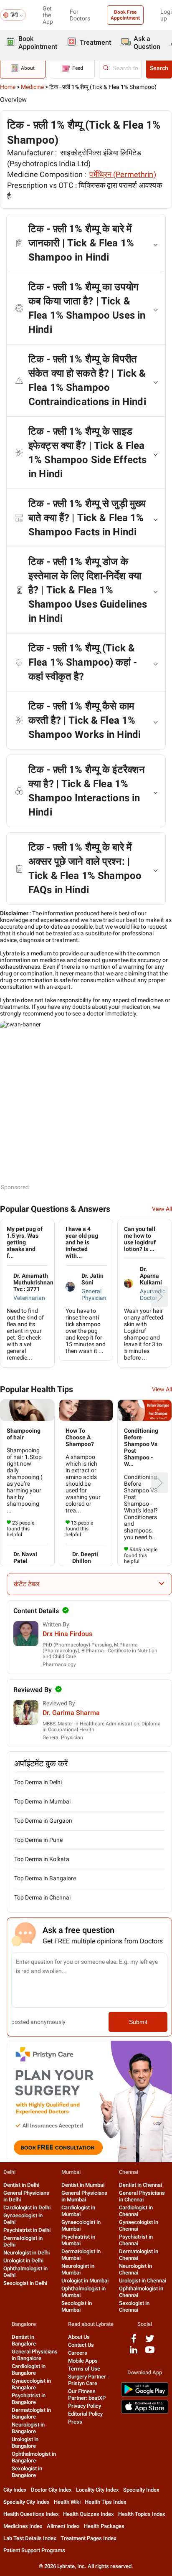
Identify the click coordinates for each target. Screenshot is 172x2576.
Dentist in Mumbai (83, 2185)
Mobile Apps (83, 2361)
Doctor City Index (51, 2490)
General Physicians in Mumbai (84, 2196)
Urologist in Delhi (23, 2261)
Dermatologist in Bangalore (31, 2413)
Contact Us (81, 2345)
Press (75, 2422)
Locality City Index (97, 2490)
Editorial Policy (85, 2414)
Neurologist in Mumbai (78, 2269)
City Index (15, 2490)
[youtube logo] (150, 2353)
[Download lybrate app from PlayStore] (145, 2395)
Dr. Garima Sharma (71, 1713)
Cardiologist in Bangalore (29, 2370)
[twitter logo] (150, 2342)
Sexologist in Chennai (134, 2306)
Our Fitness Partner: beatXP (87, 2395)
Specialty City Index (27, 2502)
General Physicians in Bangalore (35, 2355)
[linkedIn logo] (134, 2353)
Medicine (32, 87)
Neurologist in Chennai (135, 2269)
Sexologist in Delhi (25, 2283)
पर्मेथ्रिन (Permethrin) (123, 174)
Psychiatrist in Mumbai (78, 2240)
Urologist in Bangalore (25, 2443)
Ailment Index (63, 2526)
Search (159, 68)
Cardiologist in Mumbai (78, 2211)
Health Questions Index (31, 2514)
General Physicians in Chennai (142, 2196)
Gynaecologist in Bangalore (31, 2384)
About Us (79, 2337)
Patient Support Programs (34, 2550)
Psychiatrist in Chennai (136, 2240)
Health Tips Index (106, 2502)
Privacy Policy (85, 2406)
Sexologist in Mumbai (77, 2306)
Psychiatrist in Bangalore (29, 2399)
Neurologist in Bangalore (28, 2428)
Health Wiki (67, 2502)
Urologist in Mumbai (85, 2281)
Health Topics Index (142, 2514)
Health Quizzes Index (89, 2514)
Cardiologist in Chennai (136, 2211)
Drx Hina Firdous (67, 1634)
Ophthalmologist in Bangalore (34, 2457)
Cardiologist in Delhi (27, 2207)
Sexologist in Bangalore (27, 2472)
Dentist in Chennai (140, 2185)
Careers (78, 2353)
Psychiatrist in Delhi (27, 2230)
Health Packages (104, 2526)
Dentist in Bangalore (24, 2340)
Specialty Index (141, 2490)
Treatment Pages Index (89, 2538)
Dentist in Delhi (21, 2185)
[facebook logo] (134, 2342)
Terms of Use (84, 2369)
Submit (138, 2022)
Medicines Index (23, 2526)
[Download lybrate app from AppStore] (145, 2412)
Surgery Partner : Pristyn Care (88, 2380)
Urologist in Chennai (143, 2281)
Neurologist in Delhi (27, 2253)
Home (8, 87)
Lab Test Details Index (30, 2538)
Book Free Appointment (125, 15)
